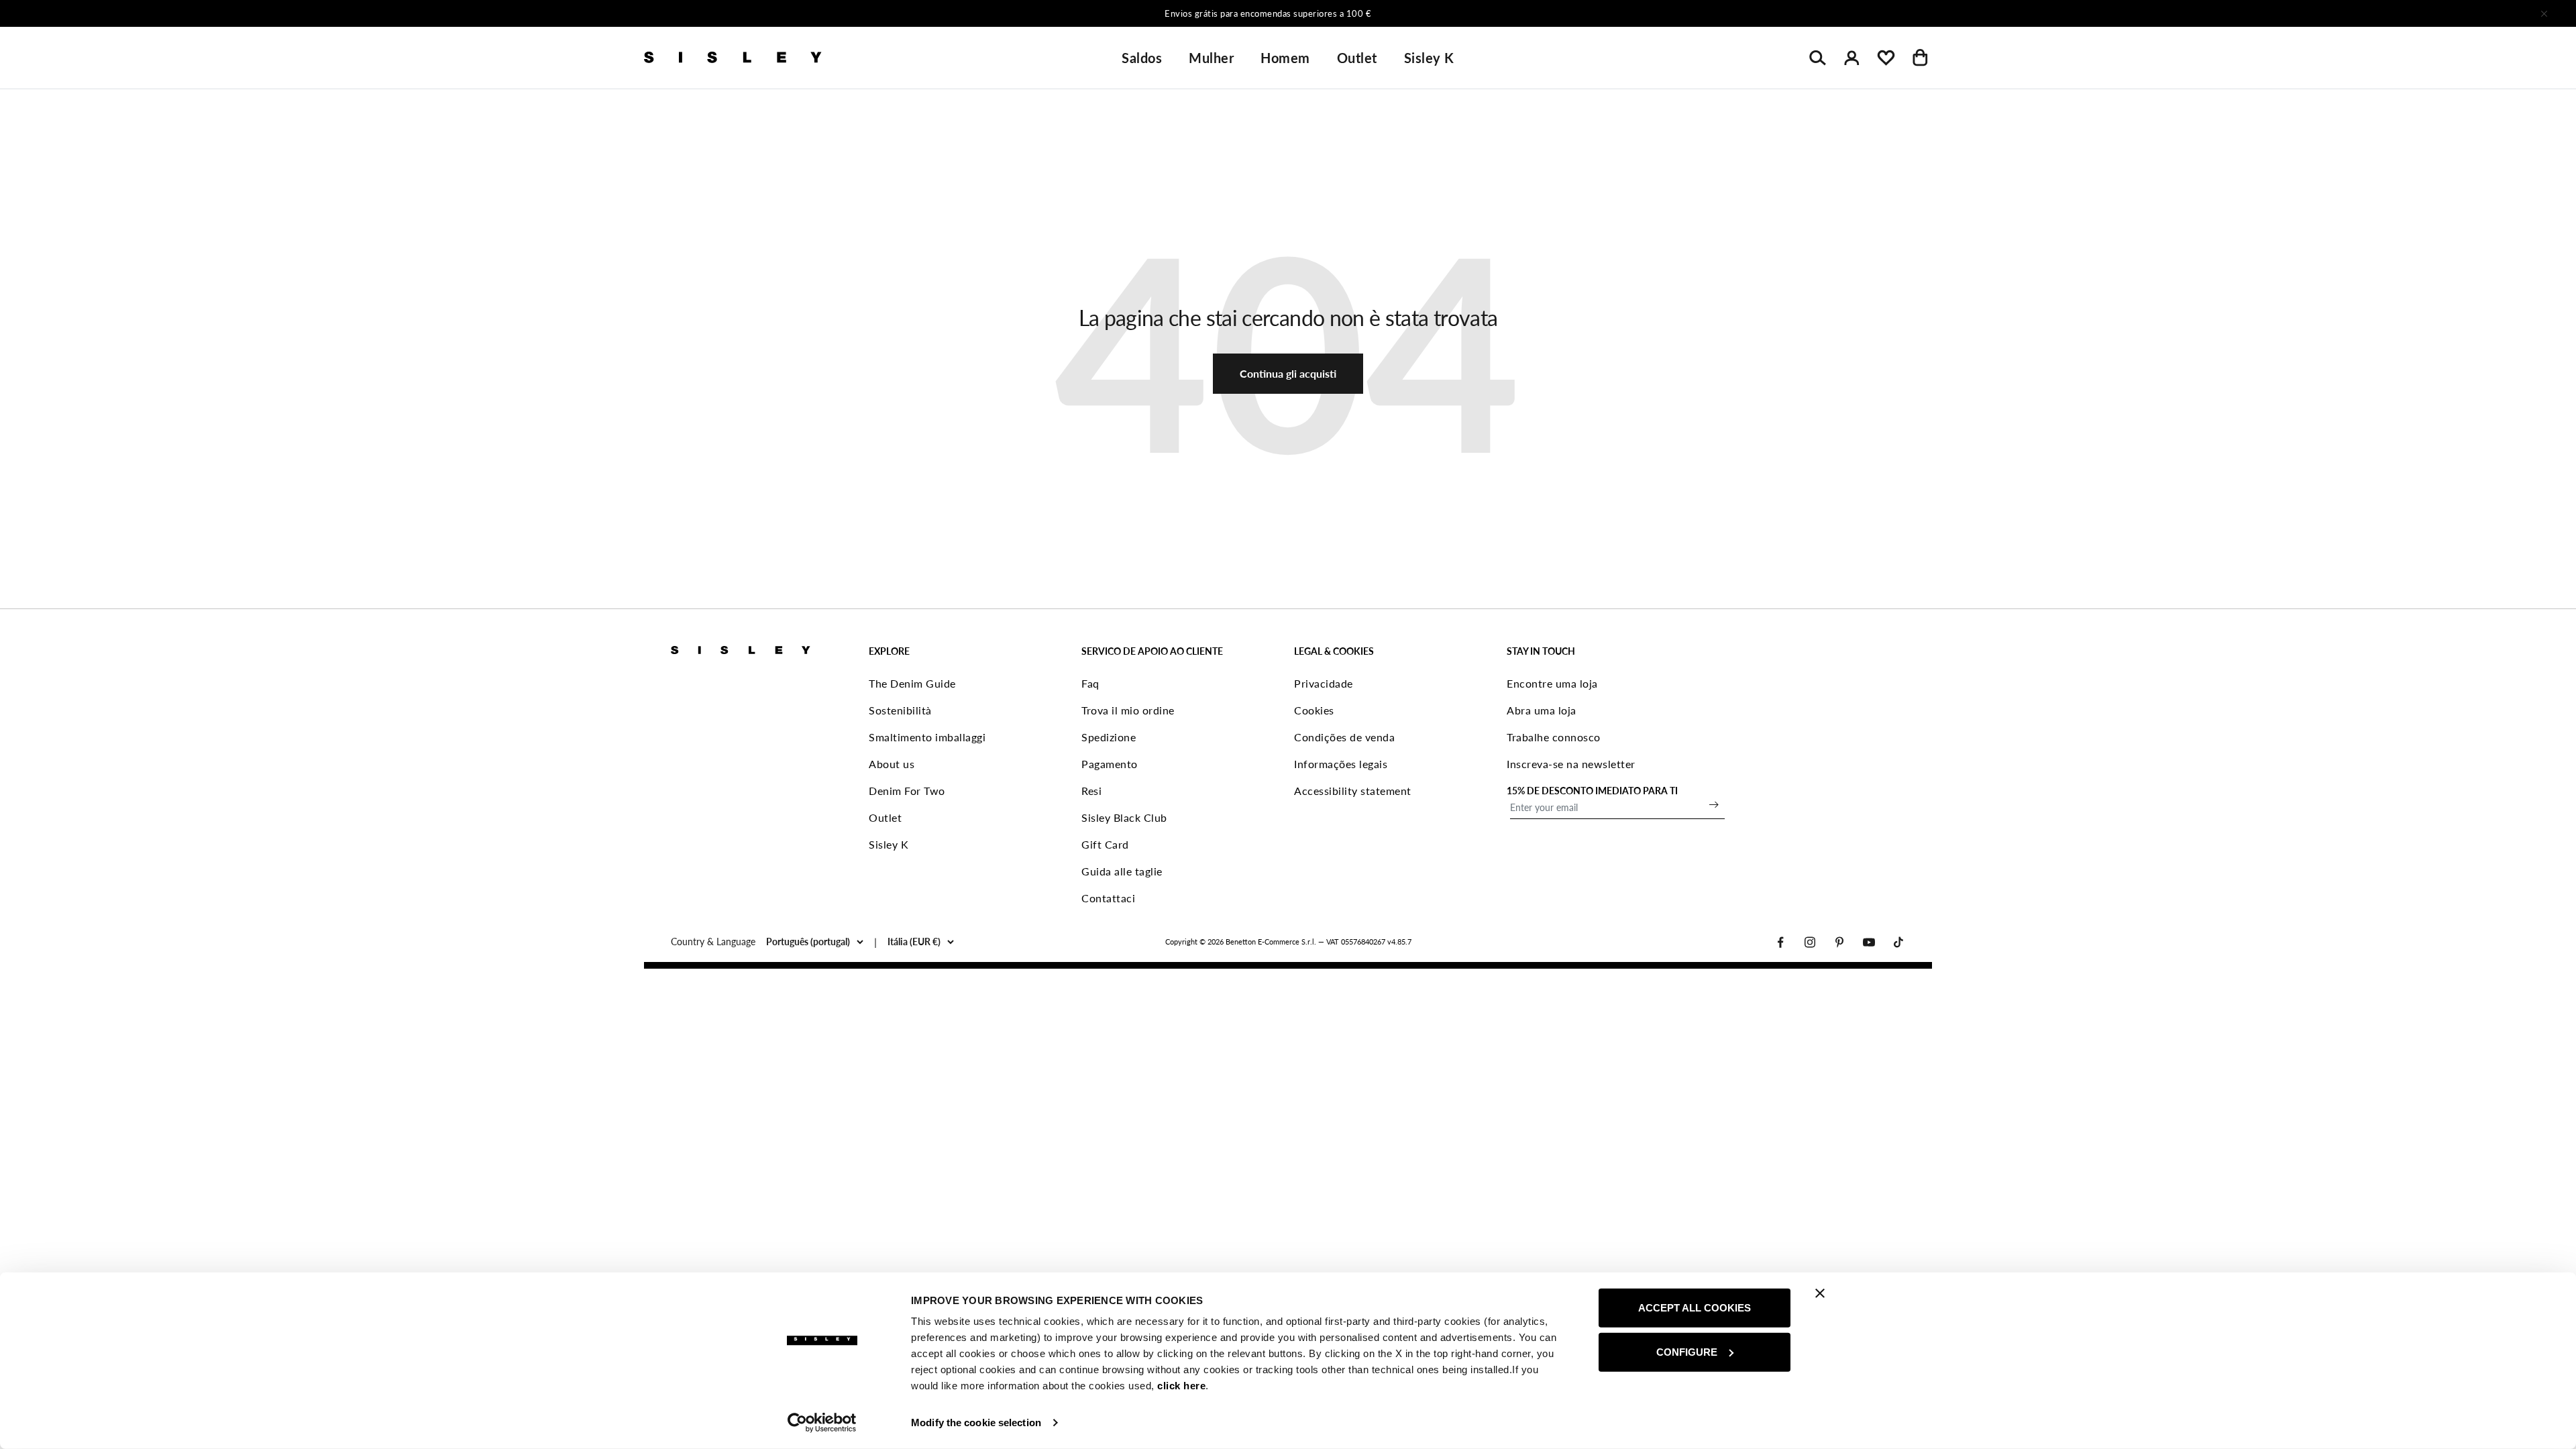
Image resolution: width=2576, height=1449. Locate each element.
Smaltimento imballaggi (927, 737)
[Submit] (1714, 804)
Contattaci (1108, 898)
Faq (1090, 683)
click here (1181, 1386)
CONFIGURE (1687, 1351)
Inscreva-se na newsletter (1571, 764)
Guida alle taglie (1122, 871)
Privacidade (1324, 683)
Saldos (1142, 58)
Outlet (1357, 58)
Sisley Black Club (1124, 817)
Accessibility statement (1353, 791)
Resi (1091, 791)
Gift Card (1105, 844)
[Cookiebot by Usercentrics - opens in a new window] (822, 1423)
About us (892, 764)
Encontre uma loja (1552, 683)
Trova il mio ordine (1128, 710)
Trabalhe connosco (1554, 737)
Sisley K (1429, 58)
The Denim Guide (912, 683)
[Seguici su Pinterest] (1839, 942)
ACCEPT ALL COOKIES (1695, 1308)
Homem (1285, 58)
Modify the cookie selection (976, 1423)
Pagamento (1110, 764)
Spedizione (1109, 737)
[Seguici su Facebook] (1780, 942)
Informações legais (1341, 764)
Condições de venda (1344, 737)
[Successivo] (1465, 13)
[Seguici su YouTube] (1869, 942)
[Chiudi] (2544, 13)
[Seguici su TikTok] (1898, 942)
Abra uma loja (1542, 710)
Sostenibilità (900, 710)
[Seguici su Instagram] (1810, 942)
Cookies (1314, 710)
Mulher (1211, 58)
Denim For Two (907, 791)
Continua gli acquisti (1288, 373)
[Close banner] (1820, 1293)
